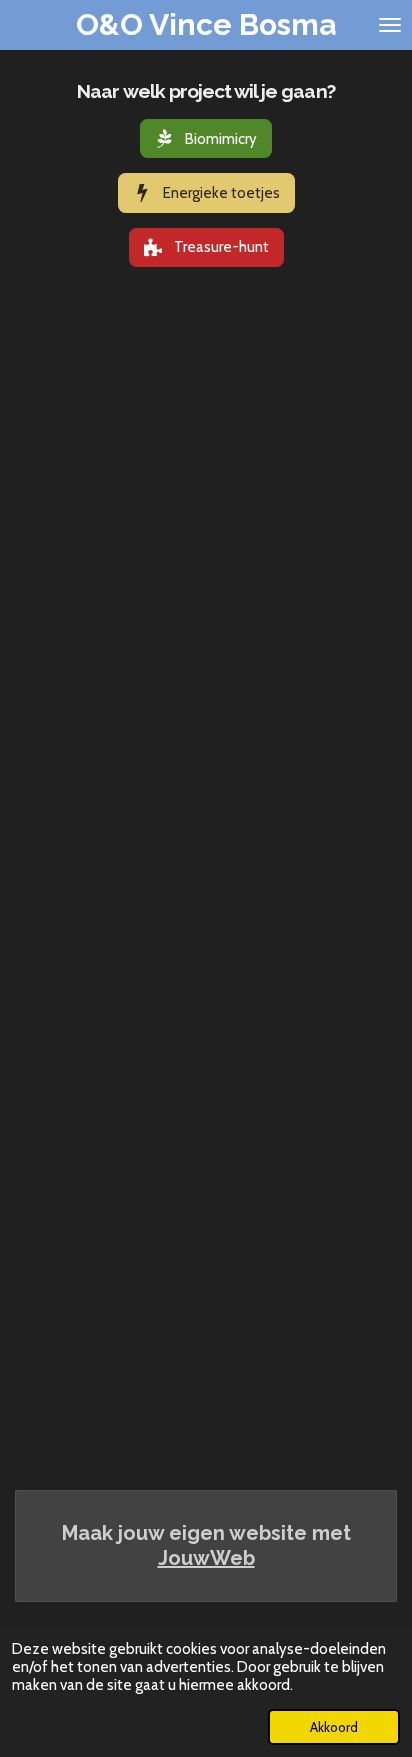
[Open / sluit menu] (390, 25)
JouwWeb (206, 1558)
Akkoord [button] (334, 1727)
